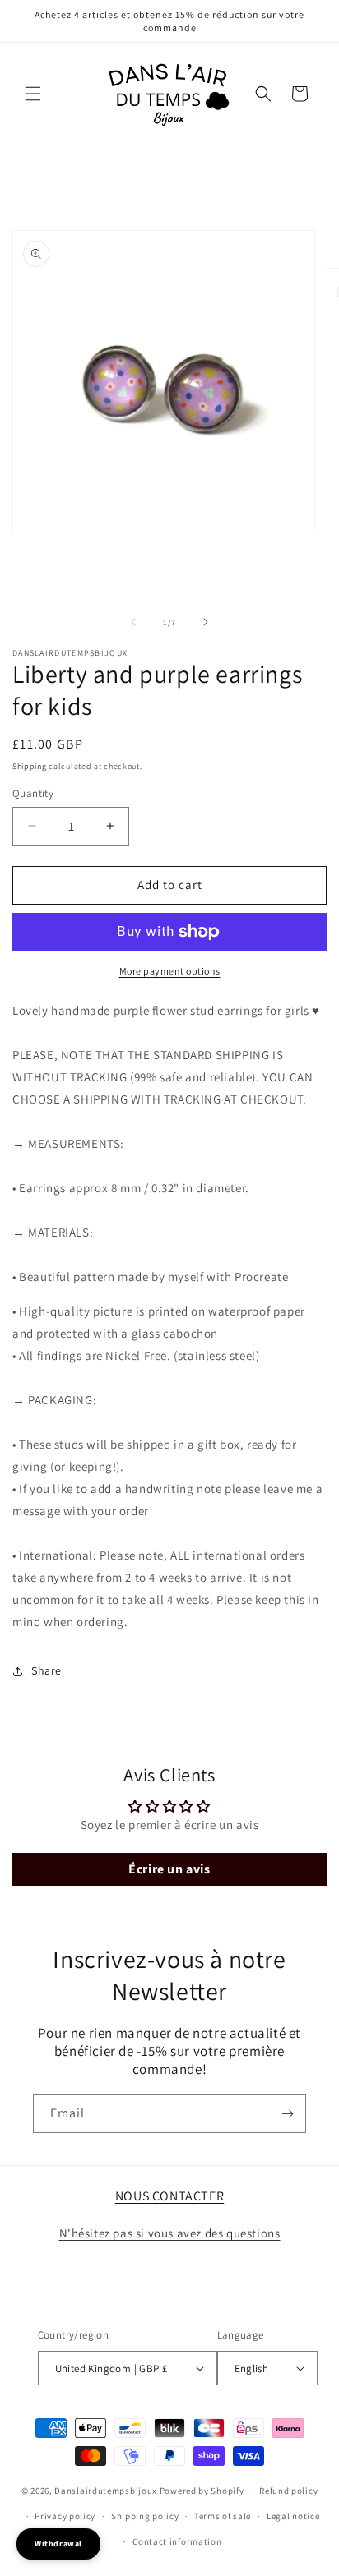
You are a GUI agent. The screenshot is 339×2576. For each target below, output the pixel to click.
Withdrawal (58, 2544)
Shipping (30, 766)
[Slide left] (133, 622)
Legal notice (293, 2516)
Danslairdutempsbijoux (106, 2491)
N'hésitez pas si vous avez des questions (170, 2233)
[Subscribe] (287, 2114)
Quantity (33, 793)
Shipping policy (145, 2516)
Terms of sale (223, 2516)
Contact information (177, 2541)
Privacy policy (65, 2516)
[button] (33, 94)
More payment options (170, 971)
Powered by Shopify (202, 2491)
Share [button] (46, 1670)
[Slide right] (206, 622)
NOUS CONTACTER (169, 2196)
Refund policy (288, 2491)
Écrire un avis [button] (169, 1869)
